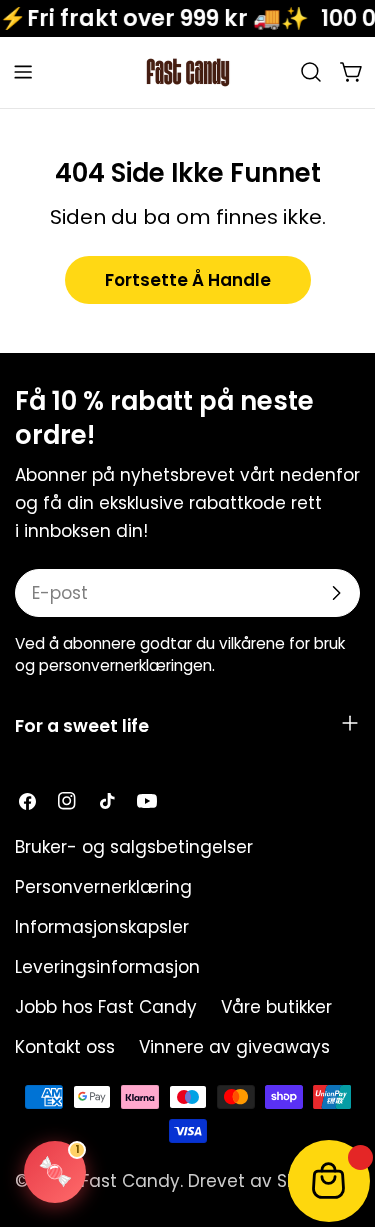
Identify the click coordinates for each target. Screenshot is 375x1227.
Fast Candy (130, 1181)
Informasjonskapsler (102, 927)
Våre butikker (276, 1007)
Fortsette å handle (188, 280)
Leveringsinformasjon (107, 967)
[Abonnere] (336, 593)
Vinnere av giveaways (234, 1047)
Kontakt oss (65, 1047)
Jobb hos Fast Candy (106, 1007)
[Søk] (311, 72)
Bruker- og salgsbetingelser (134, 847)
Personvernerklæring (103, 887)
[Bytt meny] (23, 72)
